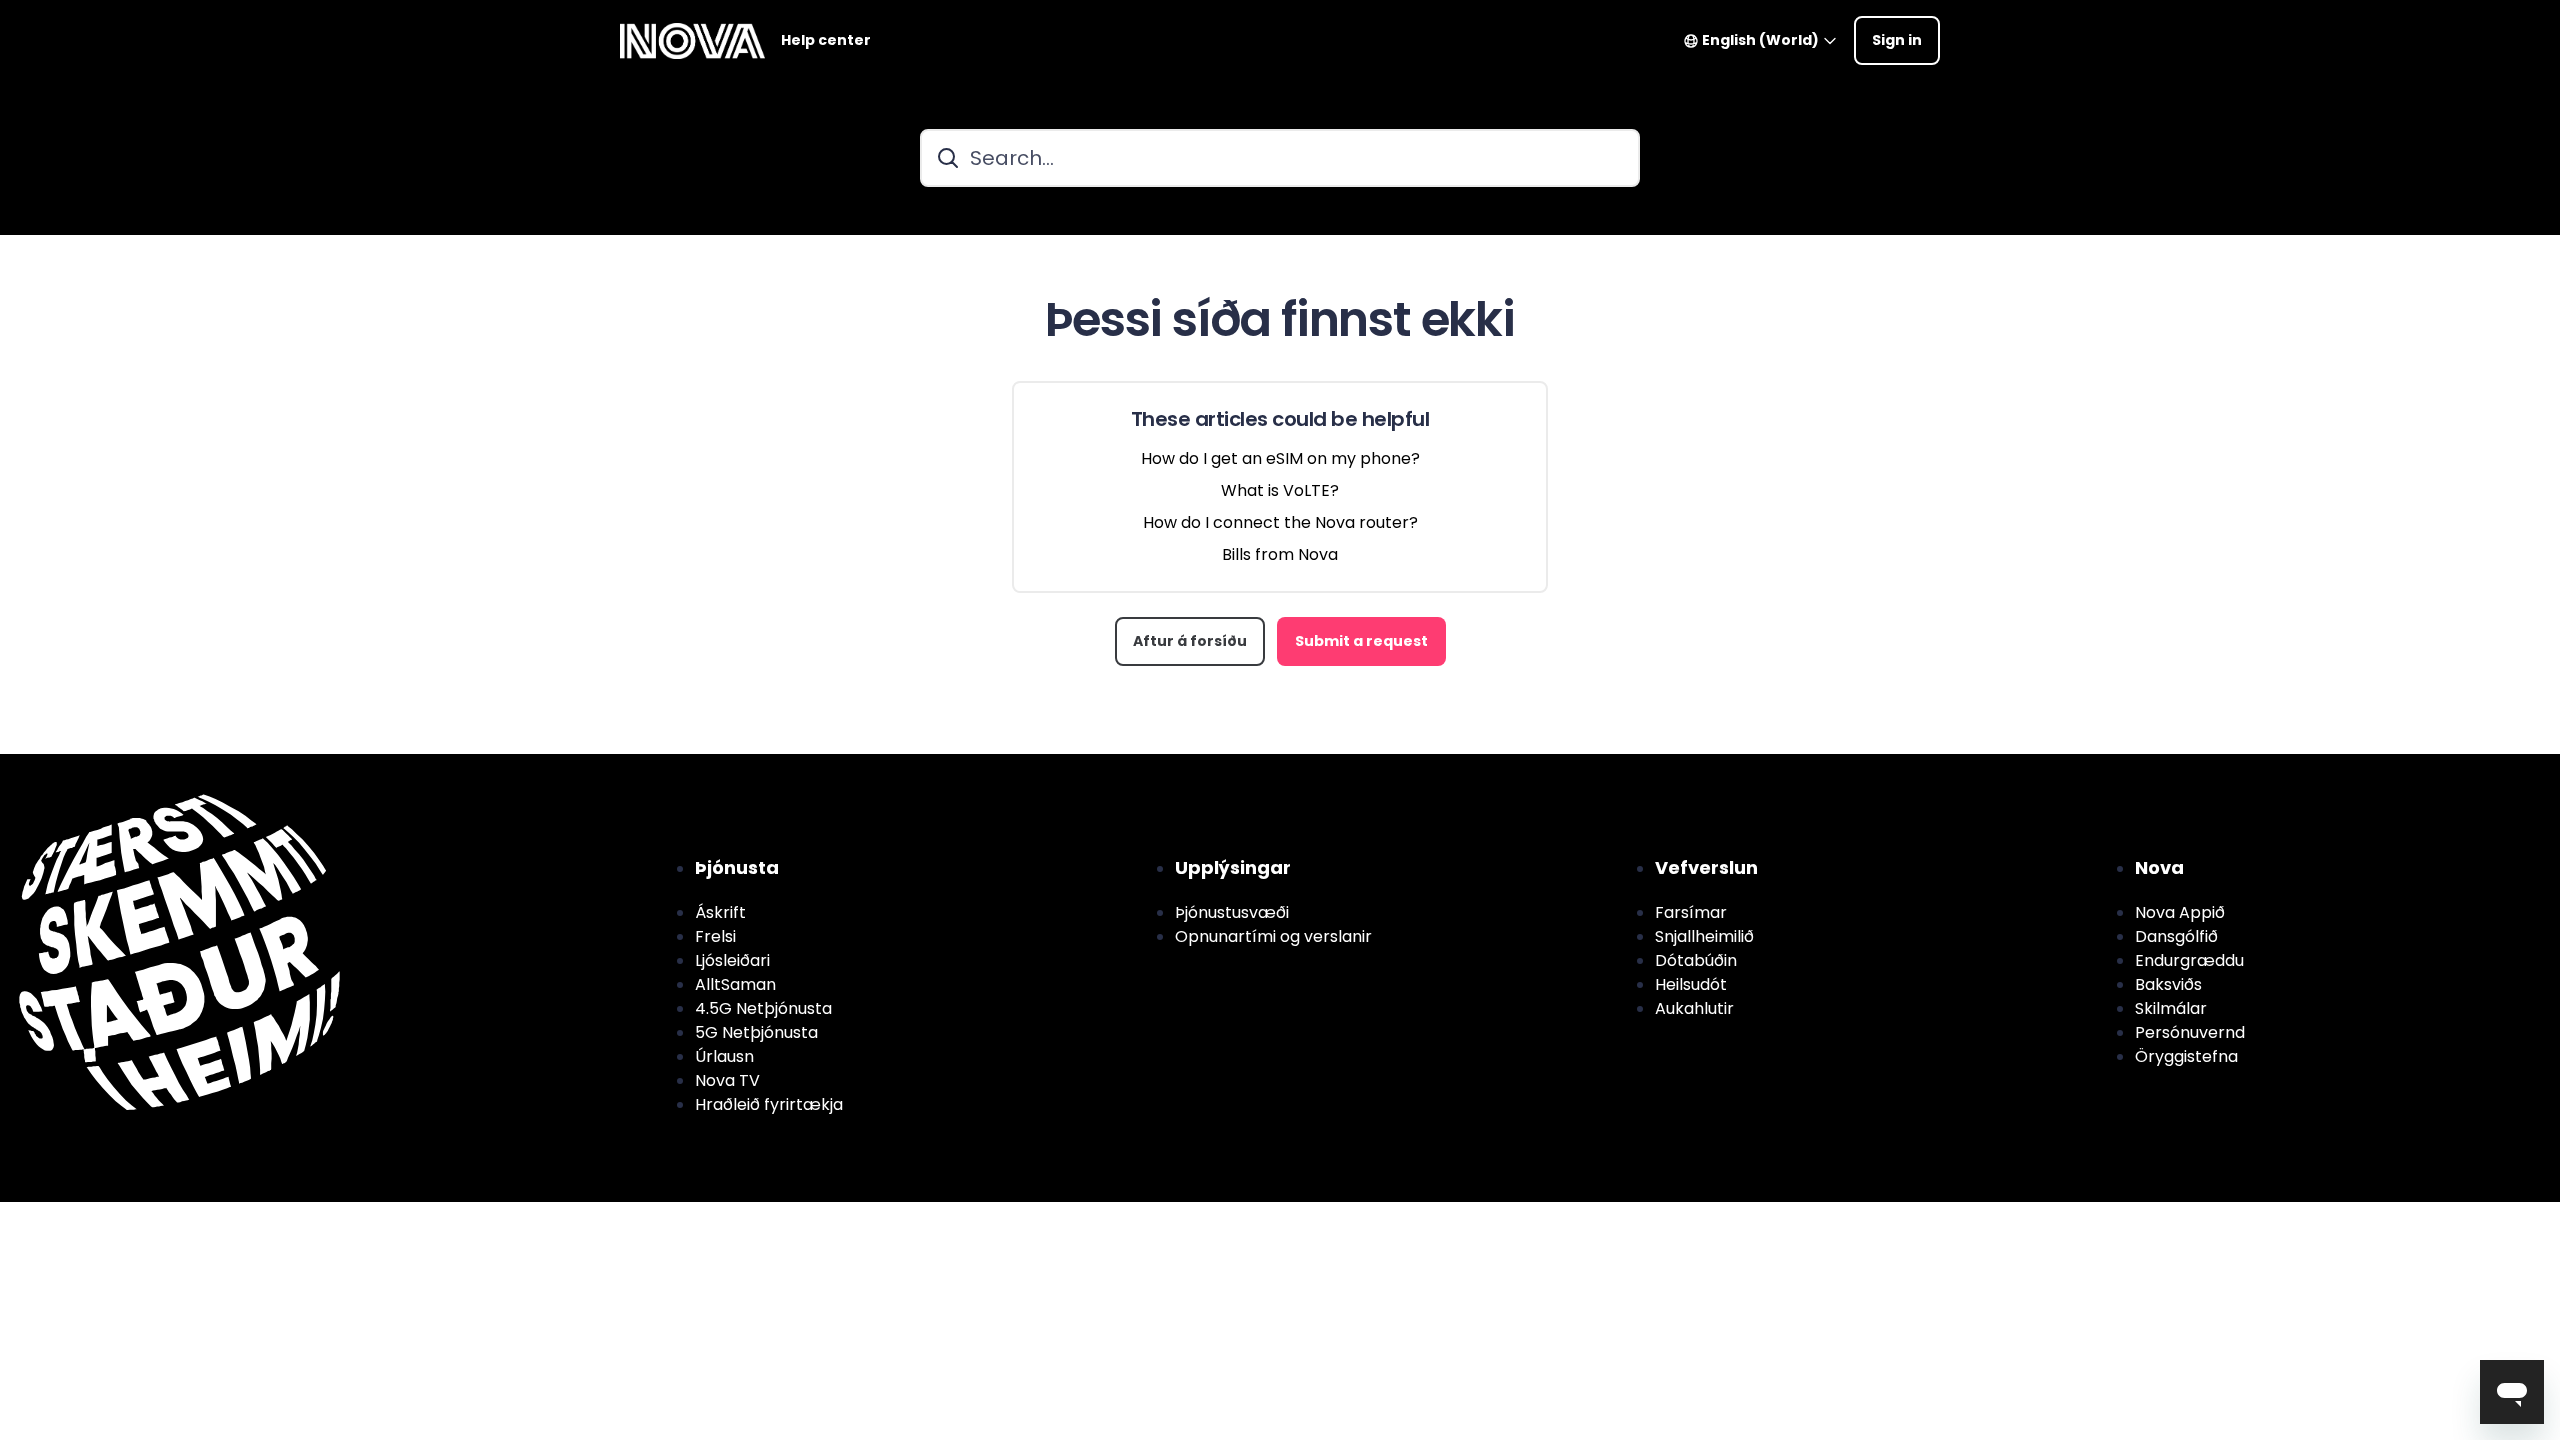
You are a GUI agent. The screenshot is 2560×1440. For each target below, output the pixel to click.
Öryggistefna (2186, 1056)
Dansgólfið (2176, 936)
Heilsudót (1691, 984)
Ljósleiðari (732, 960)
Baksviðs (2168, 984)
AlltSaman (735, 984)
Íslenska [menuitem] (156, 765)
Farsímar (1691, 912)
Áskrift (720, 912)
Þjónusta (737, 867)
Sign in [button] (1897, 40)
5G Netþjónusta (756, 1032)
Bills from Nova (1280, 554)
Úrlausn (724, 1056)
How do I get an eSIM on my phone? (1280, 458)
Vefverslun (1706, 867)
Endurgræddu (2189, 960)
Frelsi (715, 936)
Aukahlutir (1694, 1008)
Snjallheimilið (1704, 936)
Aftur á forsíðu (1190, 641)
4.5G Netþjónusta (763, 1008)
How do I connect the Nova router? (1280, 522)
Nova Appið (2180, 912)
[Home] (692, 41)
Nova (2159, 867)
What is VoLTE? (1280, 490)
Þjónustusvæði (1232, 912)
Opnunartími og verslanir (1273, 936)
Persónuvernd (2190, 1032)
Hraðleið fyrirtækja (769, 1104)
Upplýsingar (1233, 867)
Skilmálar (2171, 1008)
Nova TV (727, 1080)
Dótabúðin (1696, 960)
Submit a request (1361, 641)
